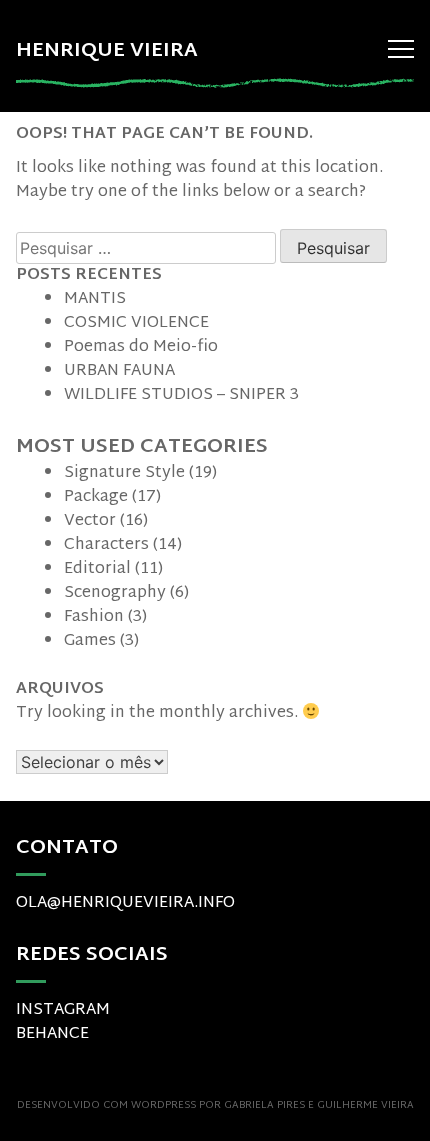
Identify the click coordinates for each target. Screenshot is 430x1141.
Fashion (94, 617)
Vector (90, 521)
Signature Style (124, 473)
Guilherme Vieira (365, 1105)
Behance (52, 1034)
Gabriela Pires (264, 1105)
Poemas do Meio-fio (141, 347)
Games (90, 641)
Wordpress (163, 1105)
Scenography (115, 593)
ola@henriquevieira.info (125, 903)
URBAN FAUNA (119, 371)
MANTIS (95, 299)
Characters (106, 545)
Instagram (63, 1010)
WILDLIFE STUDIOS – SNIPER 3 (181, 395)
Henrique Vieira (107, 51)
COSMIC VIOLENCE (136, 323)
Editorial (97, 569)
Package (96, 497)
